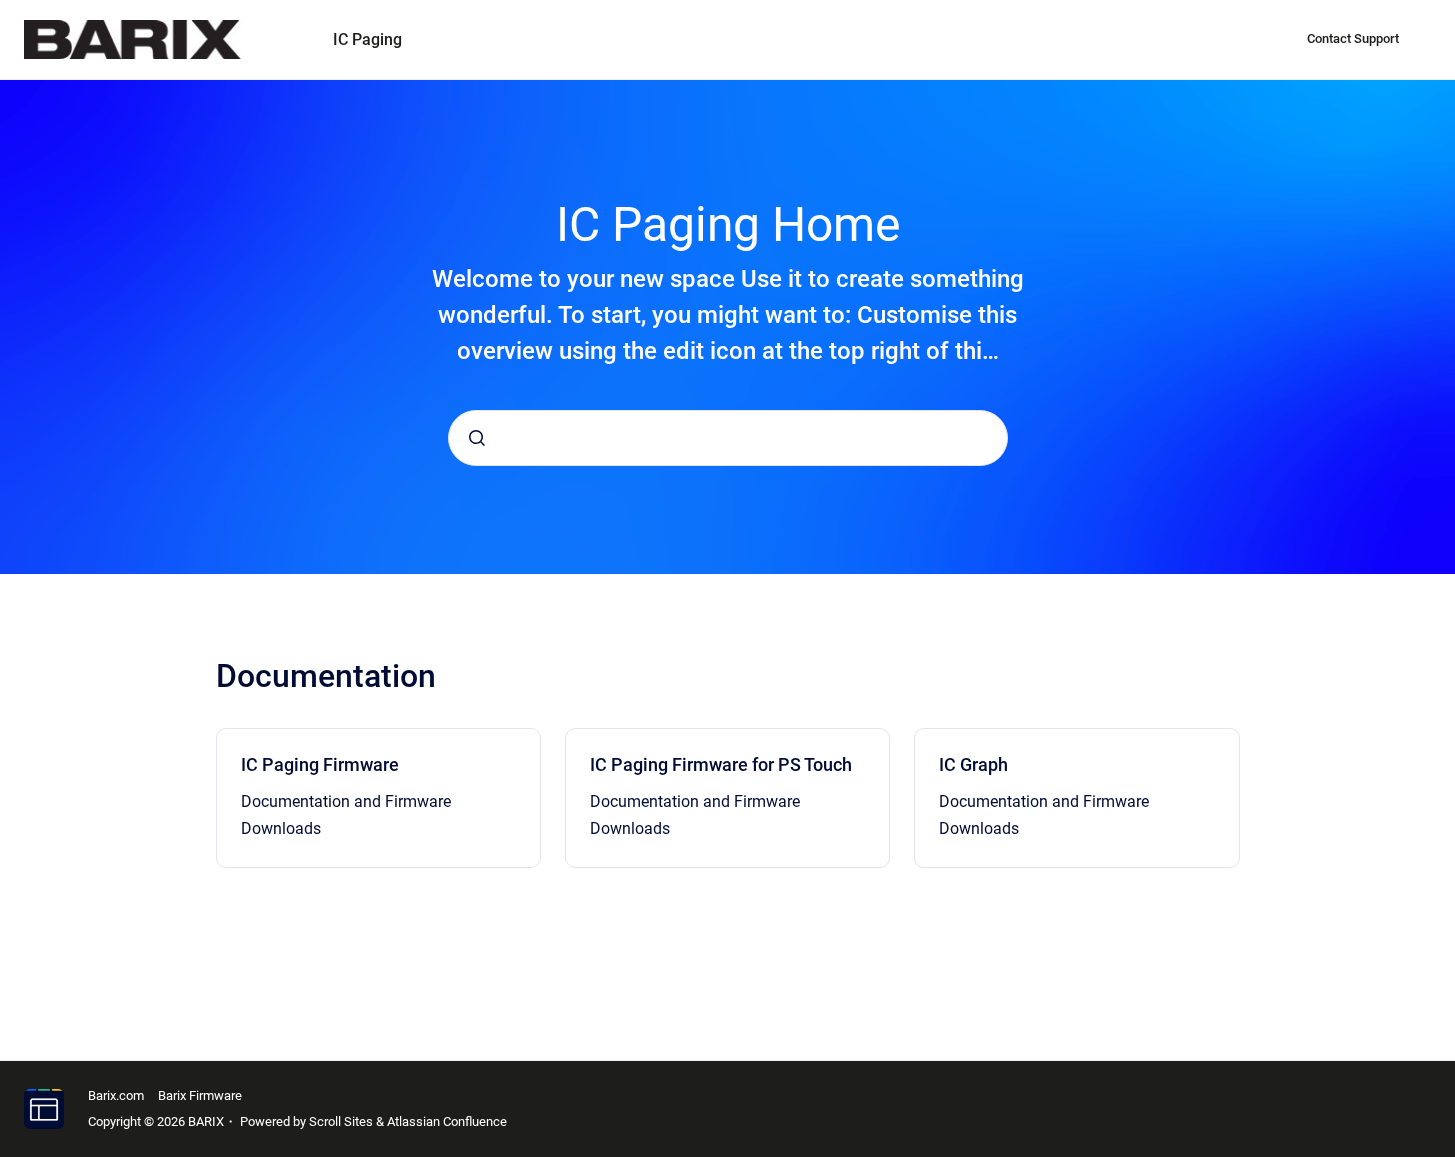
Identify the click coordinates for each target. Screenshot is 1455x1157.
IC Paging (367, 39)
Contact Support (1353, 38)
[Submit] (477, 438)
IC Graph (973, 764)
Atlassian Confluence (447, 1121)
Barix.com (116, 1095)
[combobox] (728, 438)
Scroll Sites (341, 1121)
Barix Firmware (200, 1095)
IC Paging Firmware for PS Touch (721, 764)
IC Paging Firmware (320, 764)
